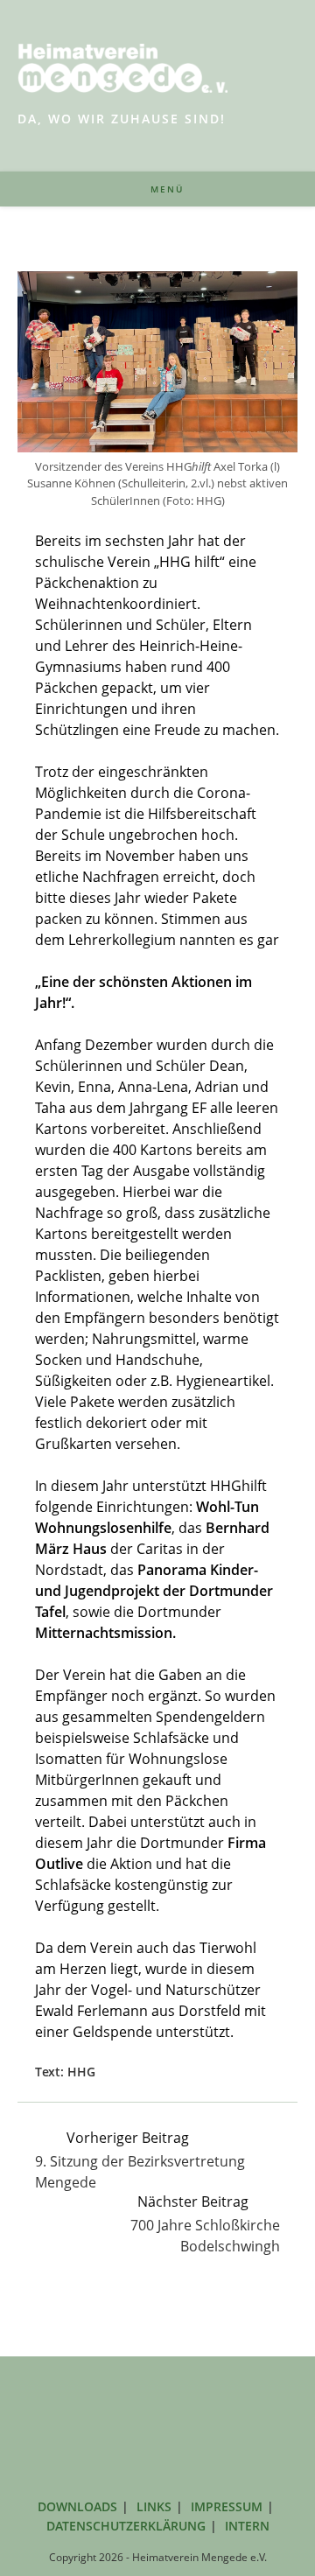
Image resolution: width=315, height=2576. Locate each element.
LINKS (154, 2506)
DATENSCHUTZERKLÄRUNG (126, 2526)
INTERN (247, 2526)
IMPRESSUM (227, 2506)
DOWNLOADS (77, 2506)
